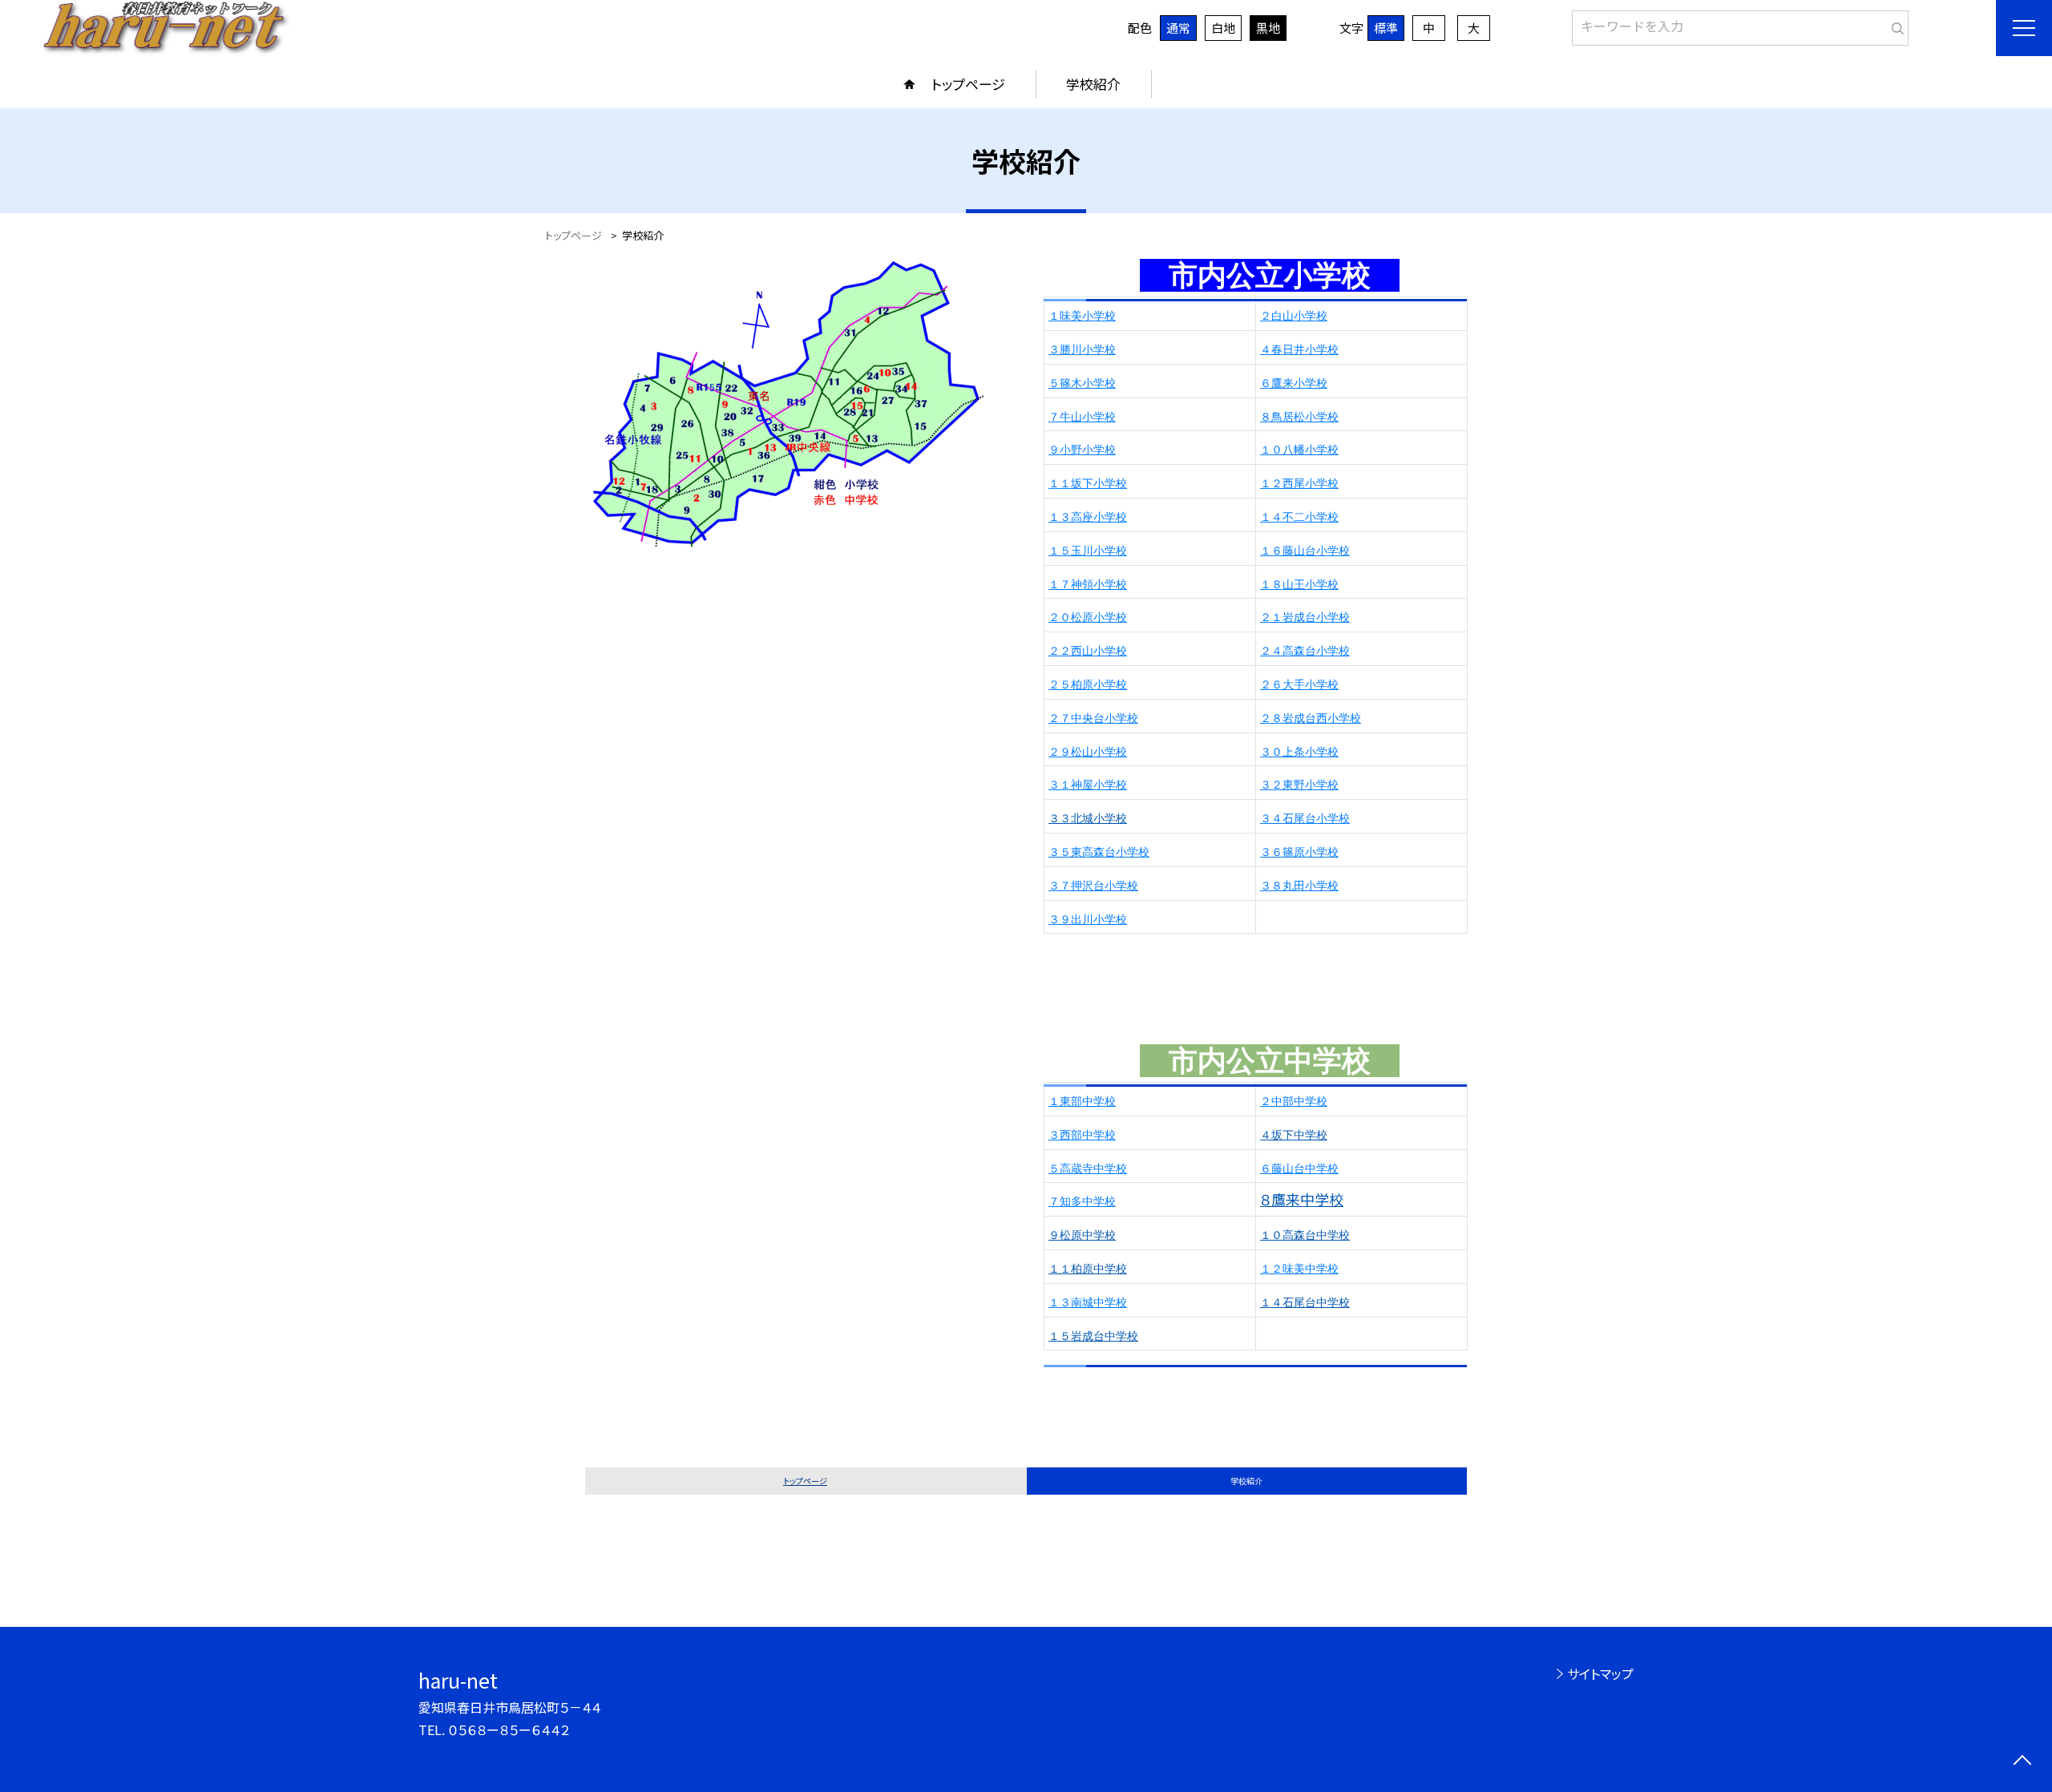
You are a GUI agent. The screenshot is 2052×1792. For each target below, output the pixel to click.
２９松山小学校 (1088, 752)
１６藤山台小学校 (1305, 551)
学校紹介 (1093, 84)
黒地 (1268, 28)
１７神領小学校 (1088, 584)
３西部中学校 (1082, 1135)
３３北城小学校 (1088, 818)
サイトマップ (1600, 1673)
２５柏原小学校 (1088, 684)
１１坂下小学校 (1088, 483)
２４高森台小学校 (1305, 651)
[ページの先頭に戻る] (2022, 1762)
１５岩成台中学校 (1093, 1336)
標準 (1386, 28)
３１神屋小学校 (1088, 785)
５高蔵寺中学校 (1088, 1168)
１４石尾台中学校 (1305, 1302)
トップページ (968, 84)
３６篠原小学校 (1299, 852)
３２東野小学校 (1299, 785)
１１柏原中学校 (1088, 1269)
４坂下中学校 (1294, 1135)
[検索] (1894, 25)
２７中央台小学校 (1093, 718)
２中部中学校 (1294, 1101)
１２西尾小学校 (1299, 483)
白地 (1223, 28)
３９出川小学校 (1088, 919)
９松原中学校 (1082, 1235)
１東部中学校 (1082, 1101)
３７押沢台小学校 (1093, 886)
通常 (1178, 28)
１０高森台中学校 (1305, 1235)
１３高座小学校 (1088, 517)
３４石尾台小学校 (1305, 818)
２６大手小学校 (1299, 684)
